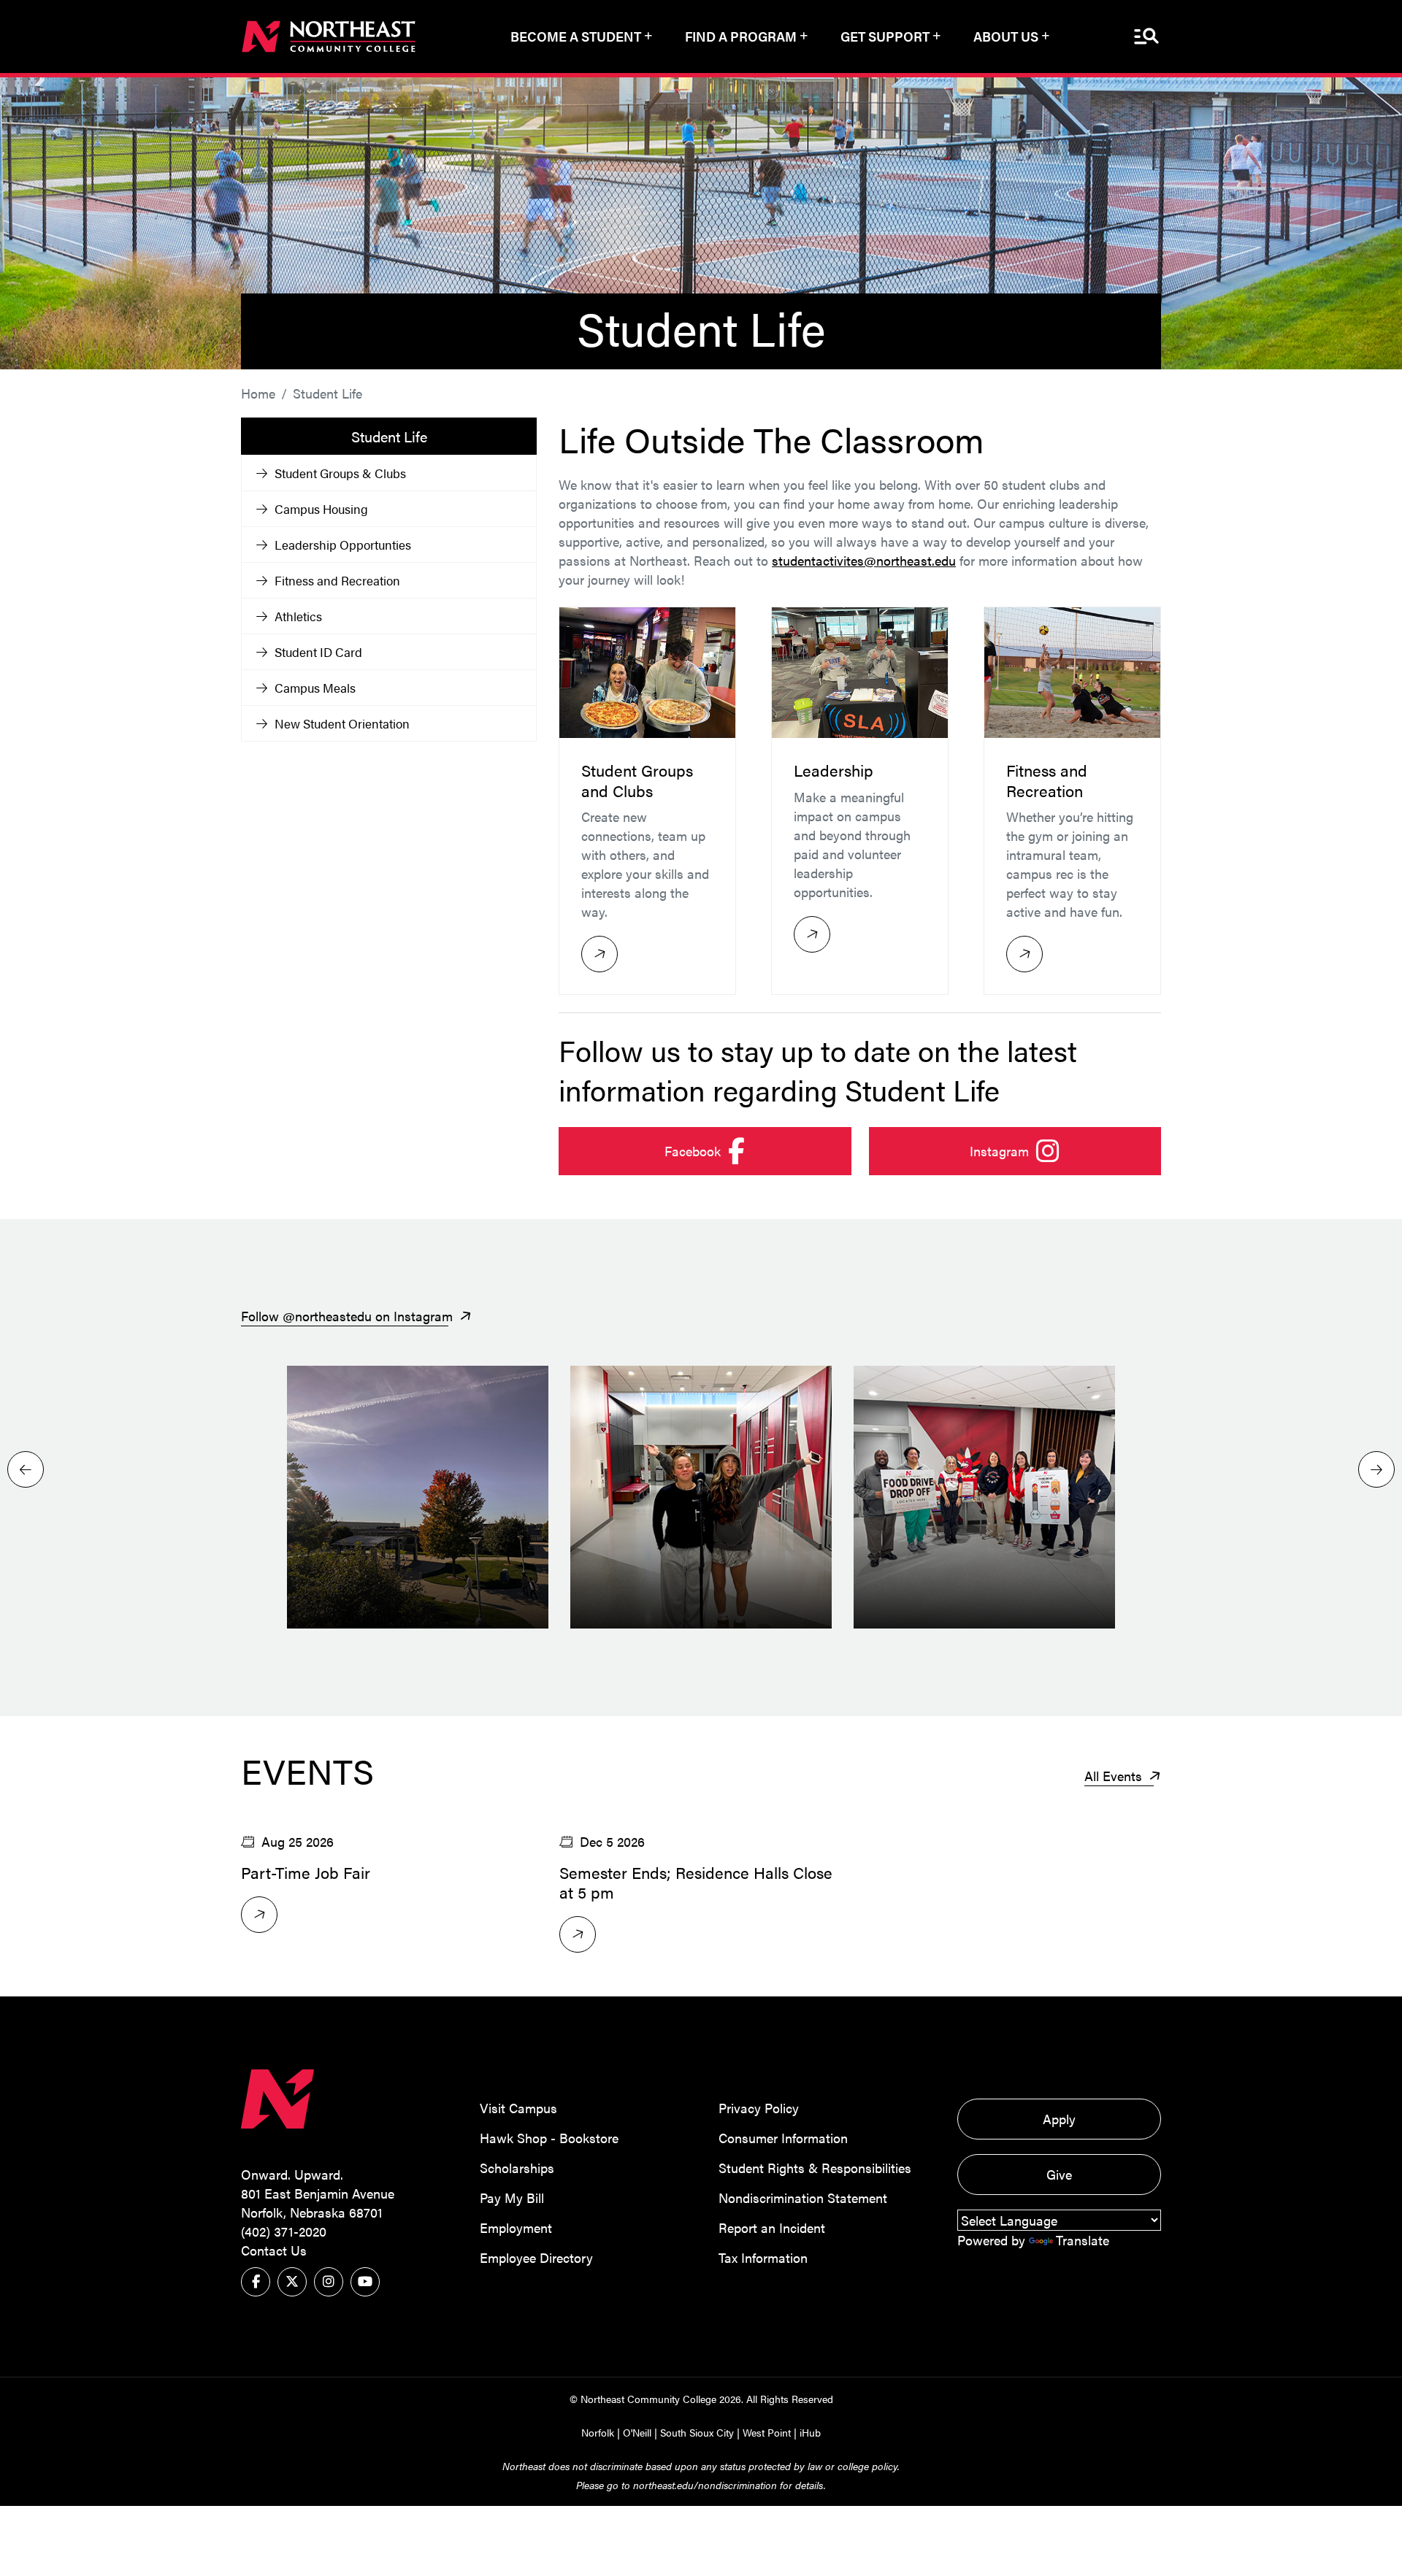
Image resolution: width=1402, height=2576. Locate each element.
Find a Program (741, 36)
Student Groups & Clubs (340, 473)
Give (1059, 2174)
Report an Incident (772, 2227)
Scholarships (517, 2168)
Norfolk (598, 2432)
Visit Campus (518, 2108)
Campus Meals (315, 688)
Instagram (1065, 1150)
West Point (767, 2432)
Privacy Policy (759, 2108)
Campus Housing (321, 509)
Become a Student (576, 36)
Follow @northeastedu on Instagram (349, 1316)
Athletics (298, 616)
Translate (1083, 2240)
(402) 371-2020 (284, 2231)
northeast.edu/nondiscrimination (705, 2485)
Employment (516, 2227)
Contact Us (274, 2250)
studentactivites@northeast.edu (864, 560)
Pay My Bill (512, 2198)
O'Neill (637, 2432)
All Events (1115, 1776)
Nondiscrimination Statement (803, 2198)
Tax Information (763, 2257)
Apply (1059, 2119)
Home (258, 393)
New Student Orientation (342, 723)
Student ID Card (318, 652)
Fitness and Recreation (337, 580)
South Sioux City (697, 2432)
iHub (810, 2432)
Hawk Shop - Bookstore (549, 2138)
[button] (1376, 1469)
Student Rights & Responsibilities (815, 2168)
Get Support (885, 36)
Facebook (758, 1150)
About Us (1006, 36)
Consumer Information (783, 2138)
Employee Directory (536, 2257)
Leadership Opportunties (343, 545)
